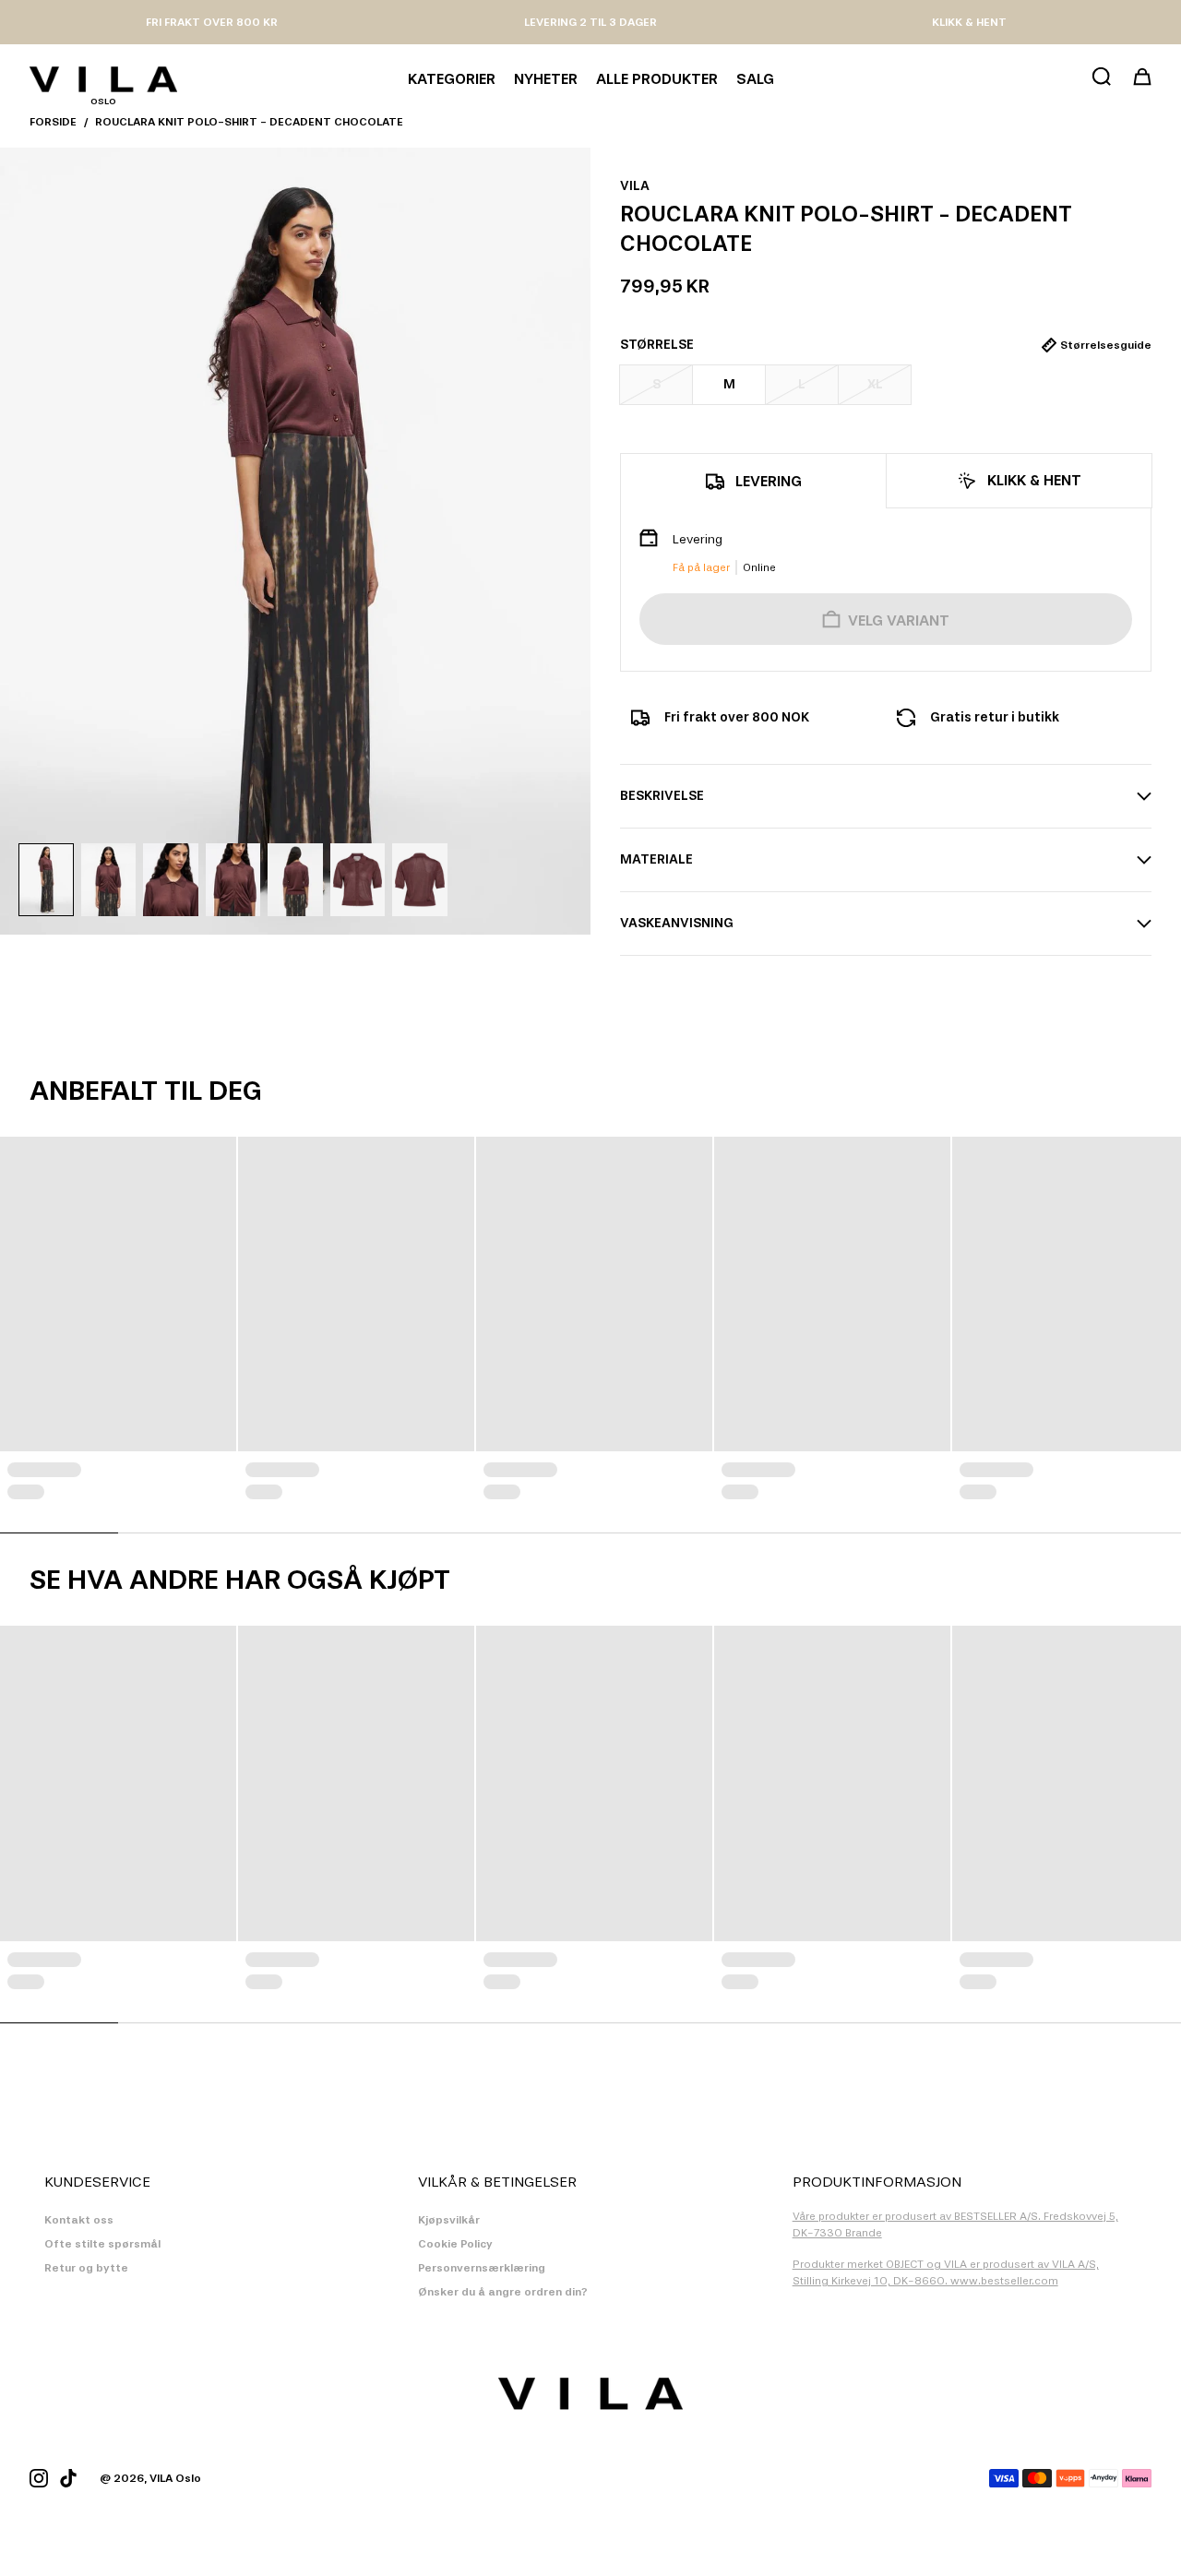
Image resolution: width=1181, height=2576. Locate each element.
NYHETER (546, 79)
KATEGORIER (452, 79)
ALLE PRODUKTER (657, 79)
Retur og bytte (86, 2268)
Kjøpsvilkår (449, 2220)
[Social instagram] (39, 2478)
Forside (53, 122)
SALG (755, 79)
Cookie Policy (455, 2244)
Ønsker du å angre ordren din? (503, 2292)
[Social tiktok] (68, 2478)
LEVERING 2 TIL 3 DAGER (590, 22)
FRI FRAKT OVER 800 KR (212, 22)
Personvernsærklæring (482, 2268)
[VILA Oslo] (103, 79)
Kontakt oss (79, 2220)
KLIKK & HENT (969, 22)
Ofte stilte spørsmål (102, 2244)
